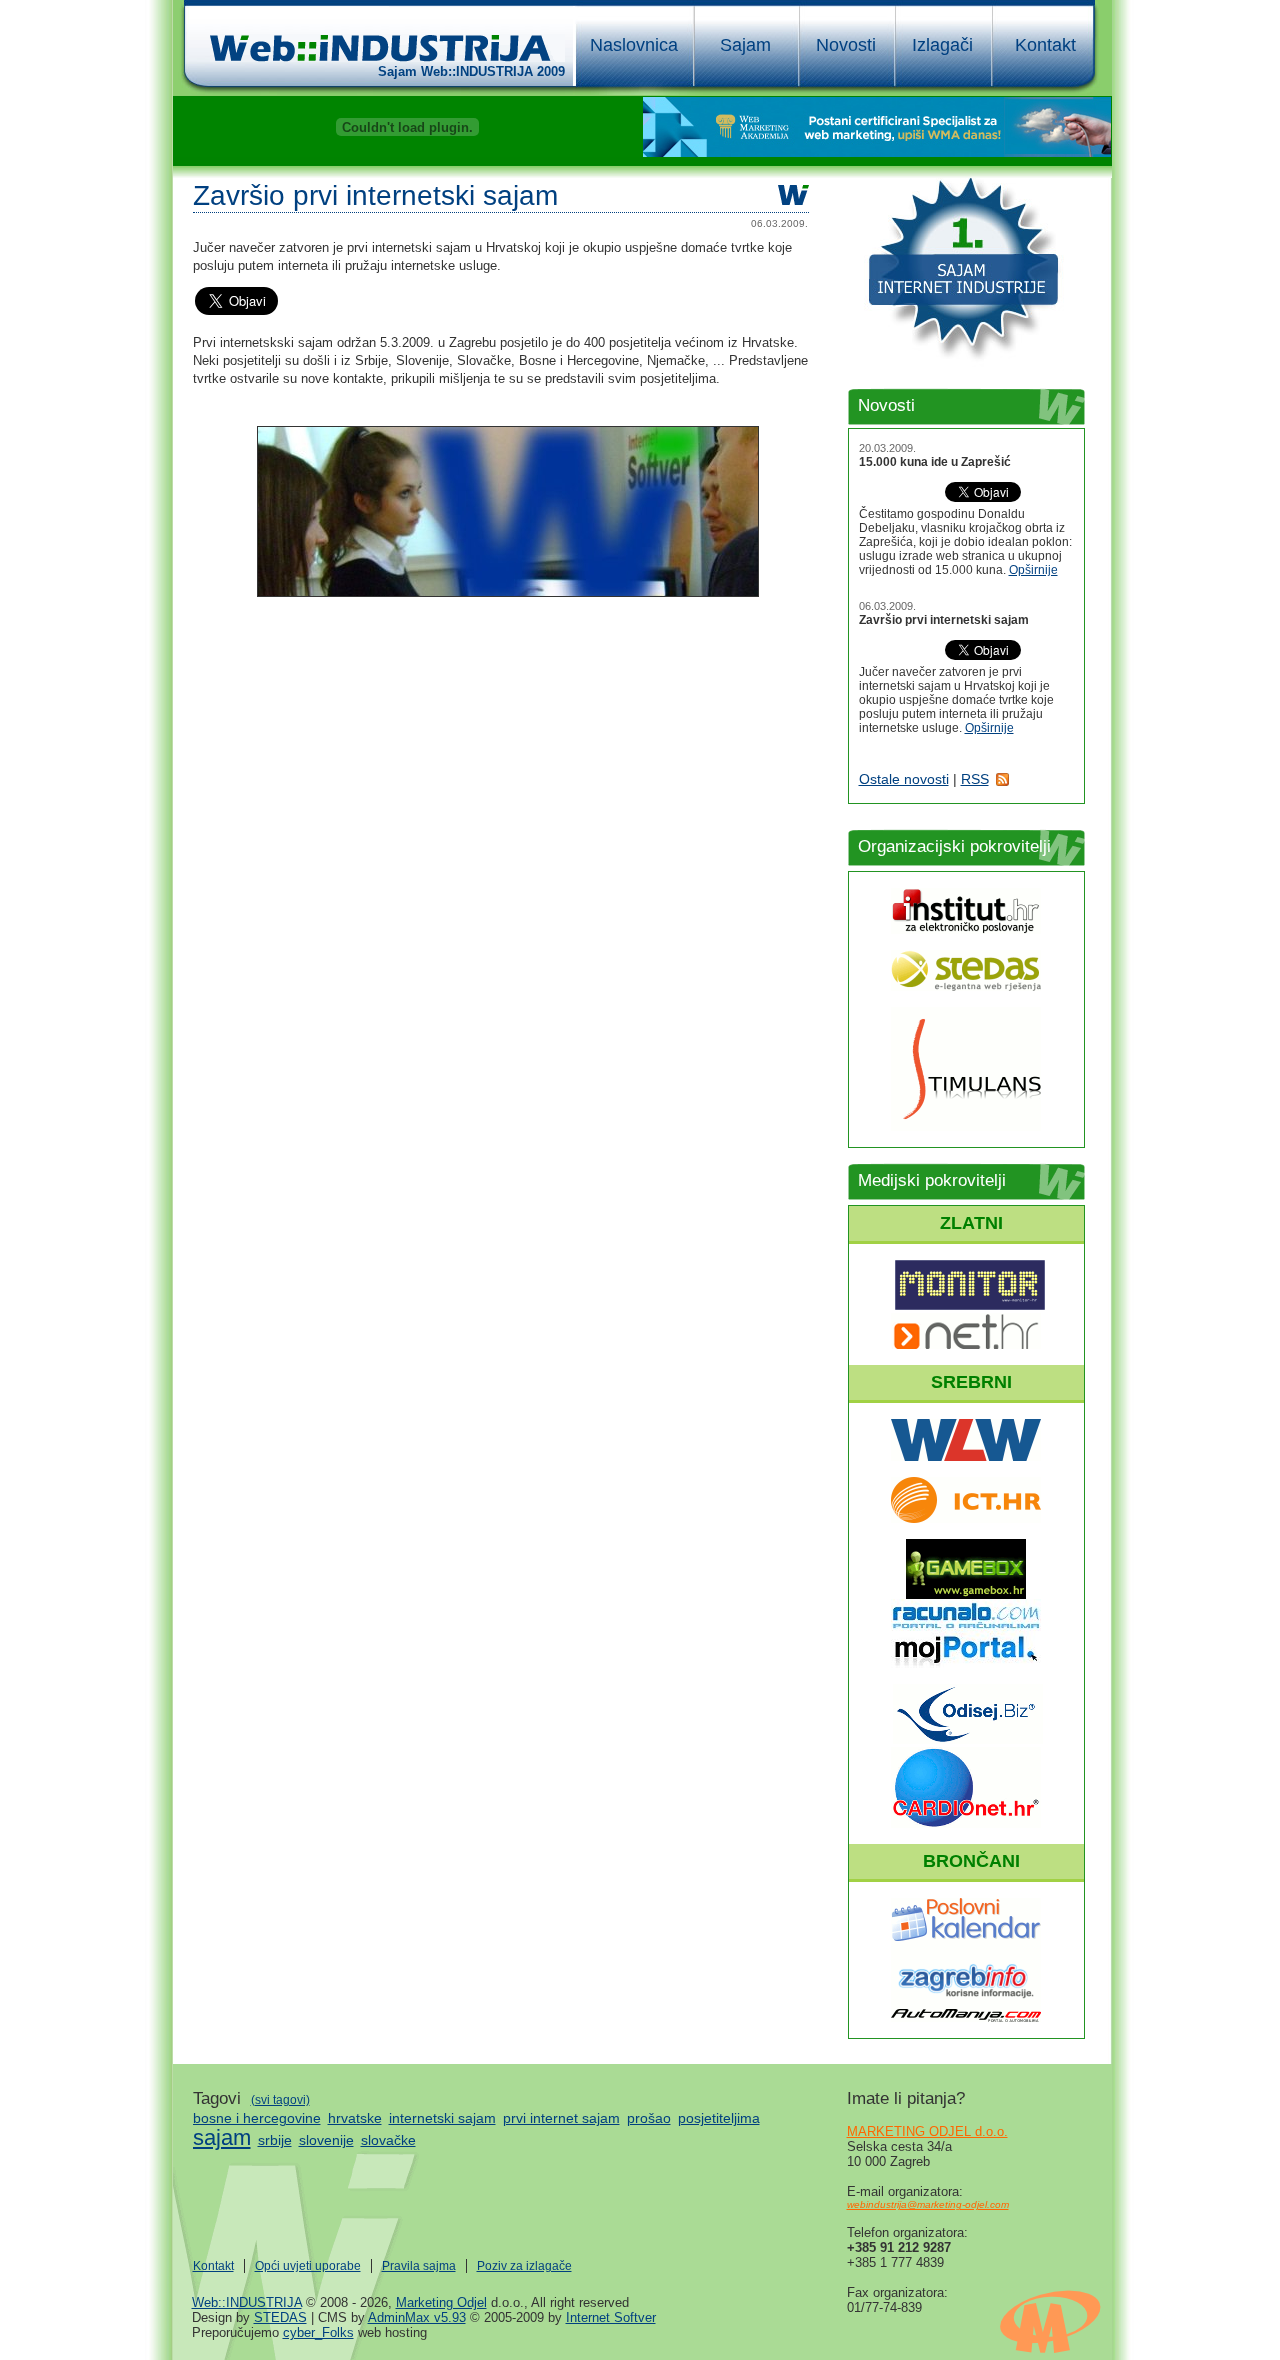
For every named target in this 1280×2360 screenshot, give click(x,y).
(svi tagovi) (280, 2100)
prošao (649, 2118)
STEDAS (280, 2317)
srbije (275, 2140)
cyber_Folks (318, 2332)
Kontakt (1045, 45)
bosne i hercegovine (257, 2118)
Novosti (846, 45)
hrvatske (355, 2118)
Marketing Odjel (441, 2302)
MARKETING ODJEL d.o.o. (927, 2131)
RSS (975, 779)
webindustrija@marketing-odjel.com (928, 2204)
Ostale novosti (904, 779)
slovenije (326, 2140)
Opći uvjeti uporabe (308, 2266)
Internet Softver (611, 2317)
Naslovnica (634, 45)
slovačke (388, 2140)
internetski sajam (442, 2118)
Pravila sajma (419, 2266)
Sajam (745, 45)
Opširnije (1033, 570)
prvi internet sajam (561, 2118)
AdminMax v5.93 (417, 2317)
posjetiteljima (719, 2118)
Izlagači (942, 45)
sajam (222, 2137)
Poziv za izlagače (524, 2266)
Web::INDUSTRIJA (247, 2302)
